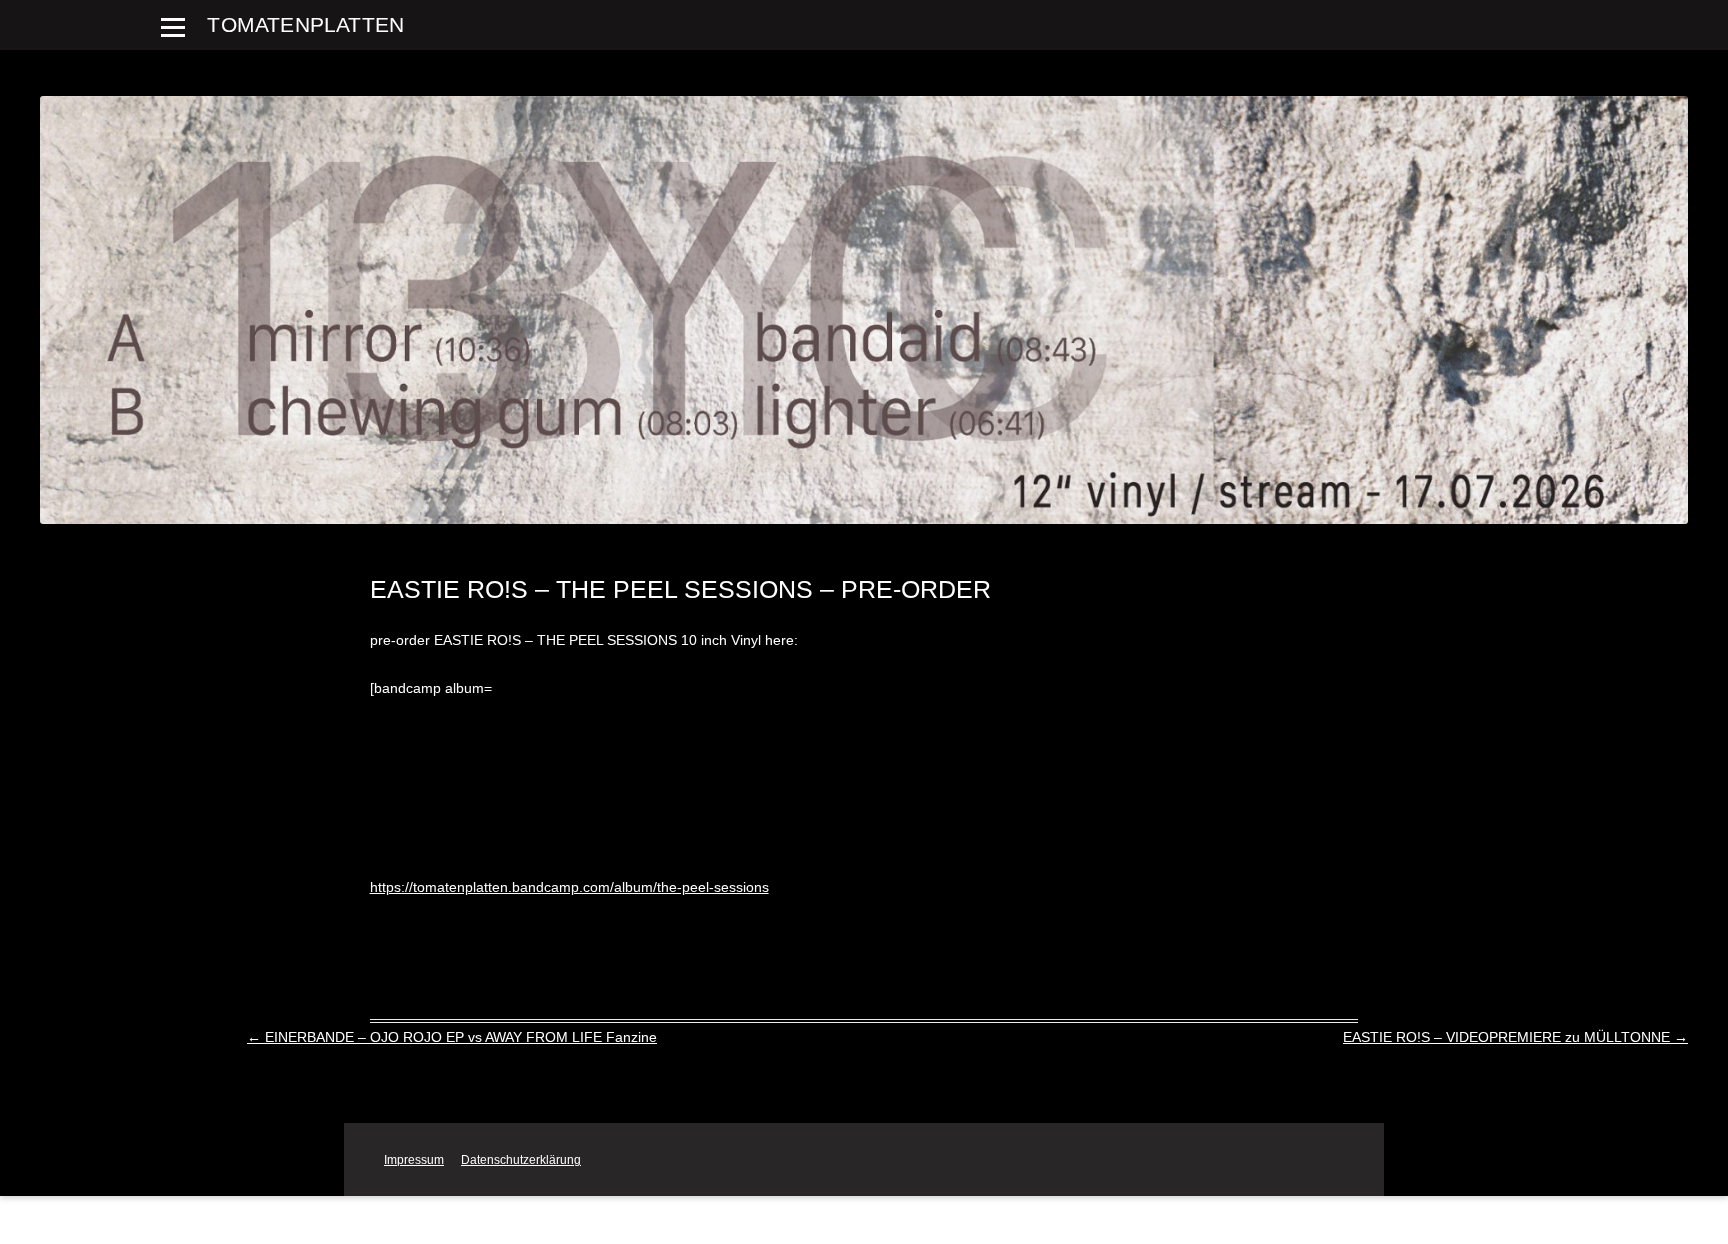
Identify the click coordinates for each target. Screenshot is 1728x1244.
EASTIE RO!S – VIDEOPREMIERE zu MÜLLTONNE (1515, 1037)
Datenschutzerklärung (521, 1160)
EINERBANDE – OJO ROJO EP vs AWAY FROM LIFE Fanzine (452, 1037)
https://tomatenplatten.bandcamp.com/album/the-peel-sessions (569, 887)
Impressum (414, 1160)
